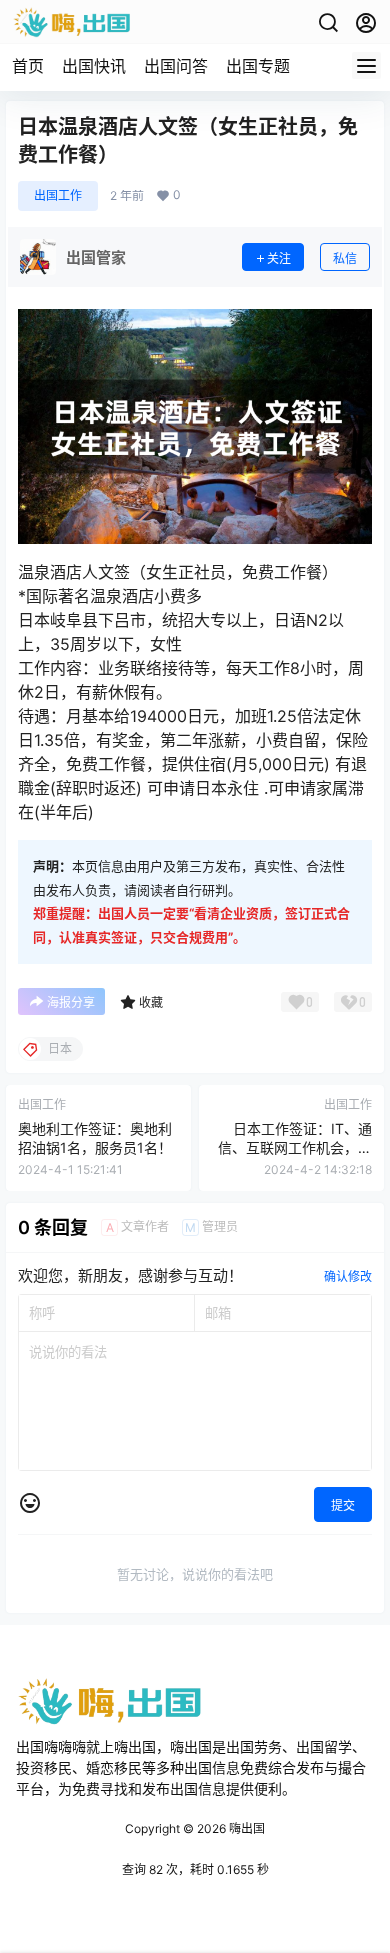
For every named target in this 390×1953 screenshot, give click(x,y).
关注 (279, 258)
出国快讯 (94, 66)
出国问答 (176, 66)
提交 (343, 1505)
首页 (28, 66)
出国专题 (258, 66)
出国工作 (58, 195)
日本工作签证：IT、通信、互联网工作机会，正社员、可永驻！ (295, 1148)
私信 (345, 258)
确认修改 (348, 1276)
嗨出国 (245, 1828)
